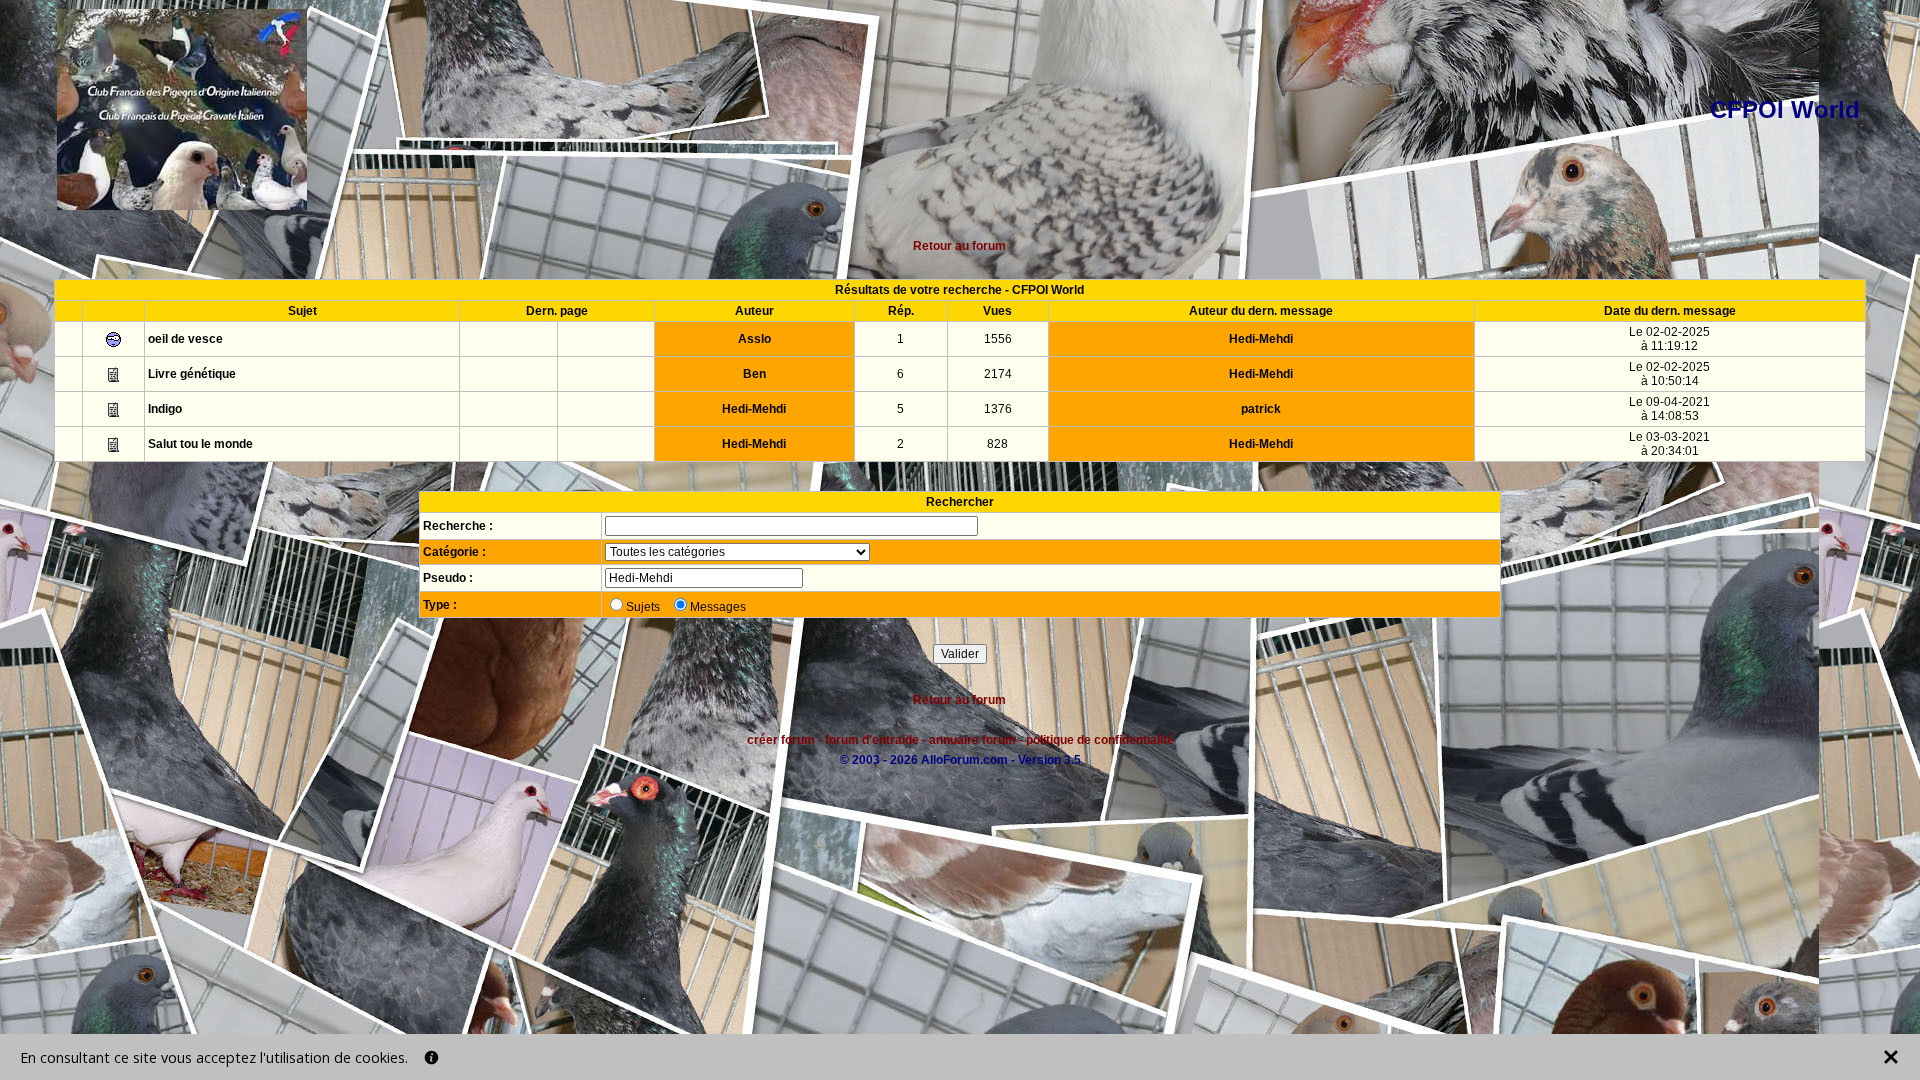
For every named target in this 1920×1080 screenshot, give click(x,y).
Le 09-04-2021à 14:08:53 (1669, 409)
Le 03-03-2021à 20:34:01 (1669, 444)
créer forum (781, 740)
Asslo (754, 339)
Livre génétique (192, 374)
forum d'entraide (872, 740)
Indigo (165, 409)
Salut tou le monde (200, 444)
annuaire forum (972, 740)
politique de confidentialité (1100, 740)
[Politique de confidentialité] (431, 1057)
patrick (1261, 409)
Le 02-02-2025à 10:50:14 (1669, 374)
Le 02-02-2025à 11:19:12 (1669, 339)
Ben (754, 374)
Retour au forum (959, 246)
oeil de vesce (185, 339)
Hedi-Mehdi (1261, 339)
